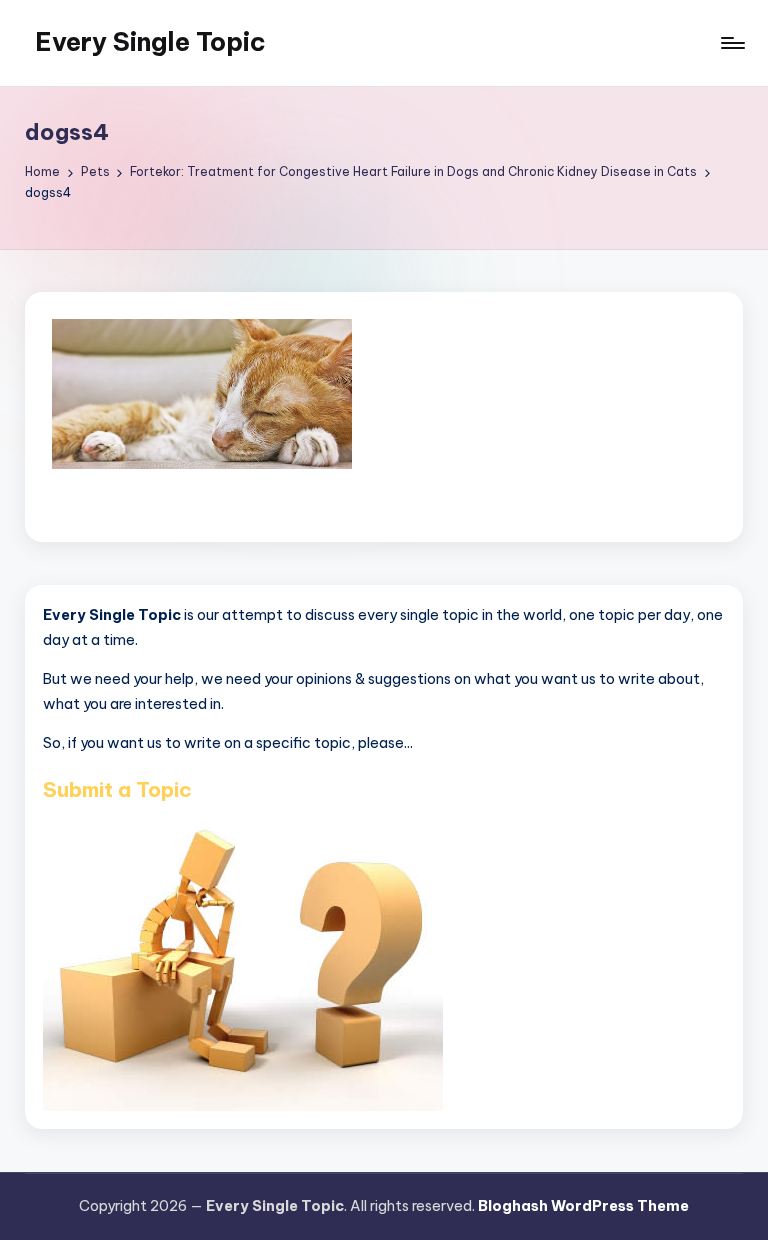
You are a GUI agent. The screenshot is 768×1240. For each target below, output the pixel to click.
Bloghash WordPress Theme (583, 1206)
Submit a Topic (117, 789)
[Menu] (731, 43)
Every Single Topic (150, 42)
